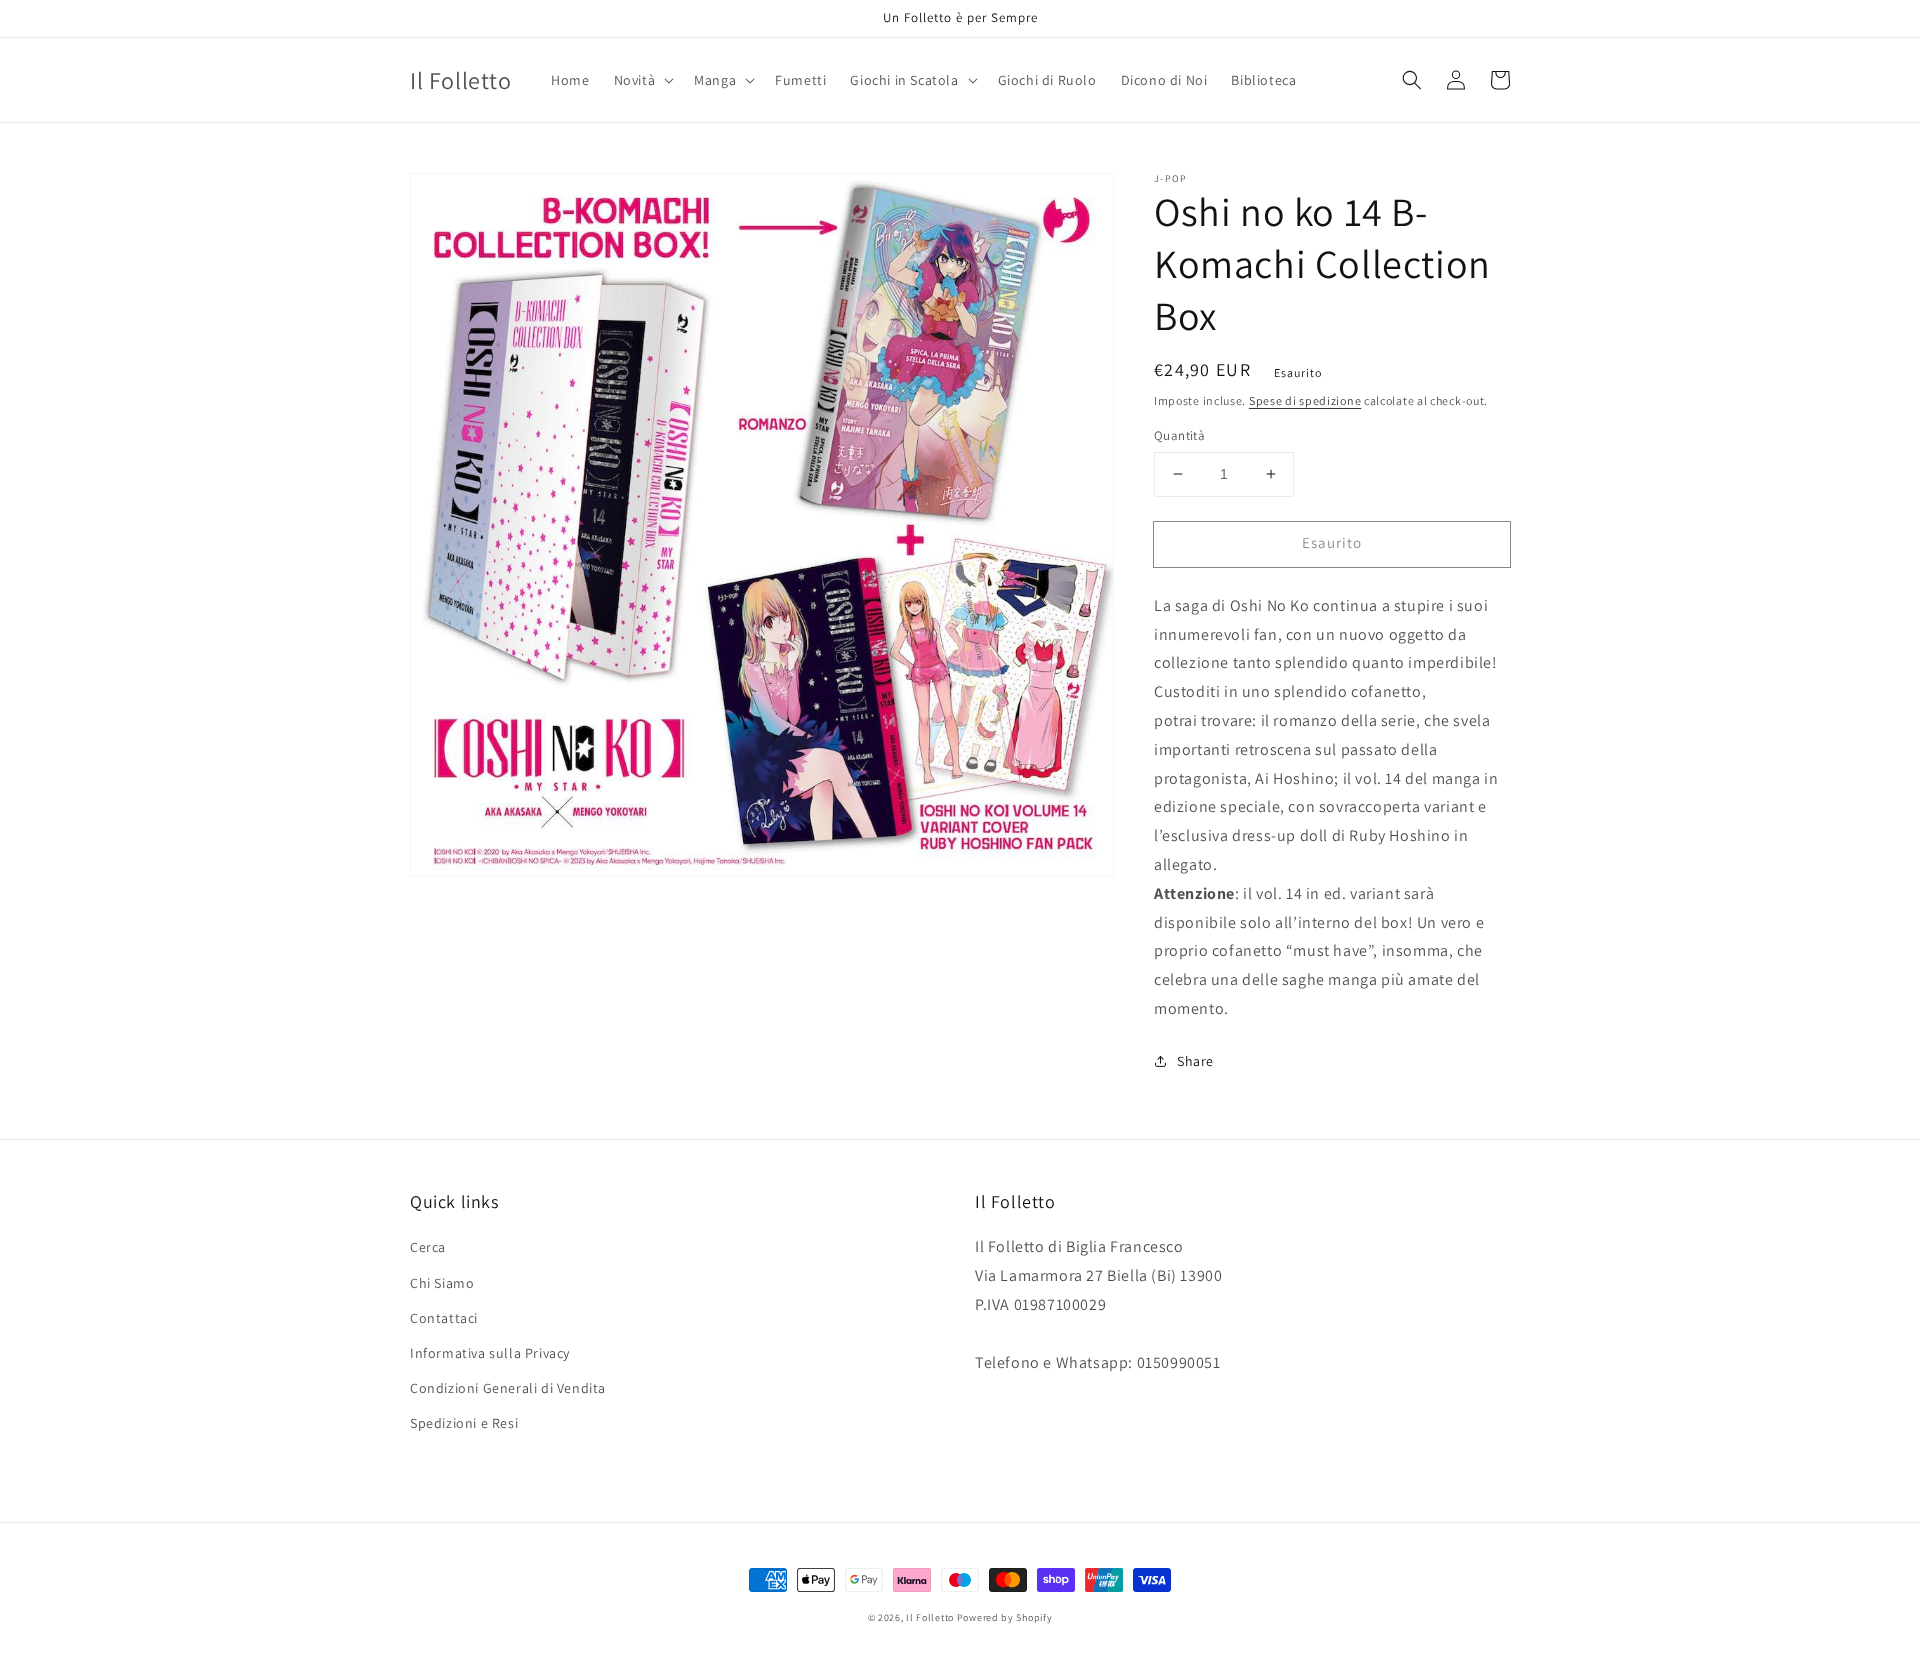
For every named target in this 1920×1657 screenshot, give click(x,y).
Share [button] (1195, 1061)
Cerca (428, 1247)
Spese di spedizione (1305, 400)
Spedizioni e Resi (464, 1423)
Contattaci (444, 1318)
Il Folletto (930, 1617)
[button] (642, 80)
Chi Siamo (442, 1283)
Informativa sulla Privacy (490, 1353)
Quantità (1179, 435)
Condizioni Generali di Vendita (508, 1388)
